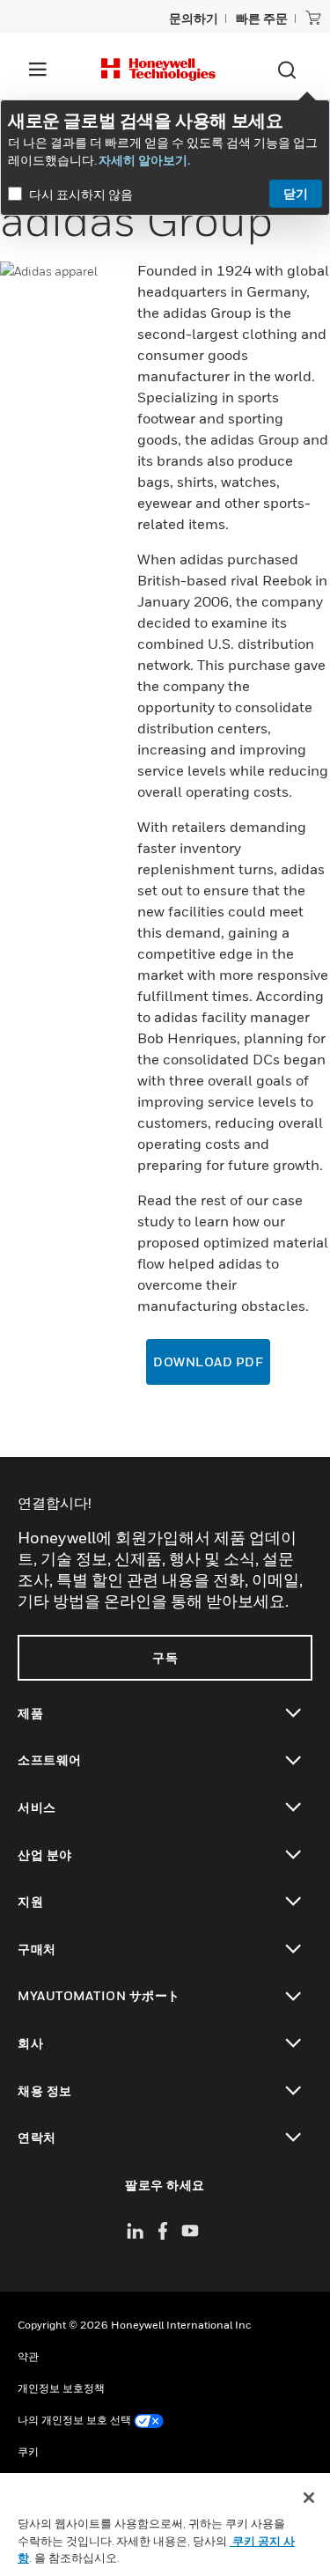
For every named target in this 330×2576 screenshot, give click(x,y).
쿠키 (28, 2451)
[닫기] (309, 2498)
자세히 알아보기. (144, 160)
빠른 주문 (262, 18)
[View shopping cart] (313, 18)
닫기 (296, 193)
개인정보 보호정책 (61, 2388)
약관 (28, 2356)
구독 (165, 1657)
